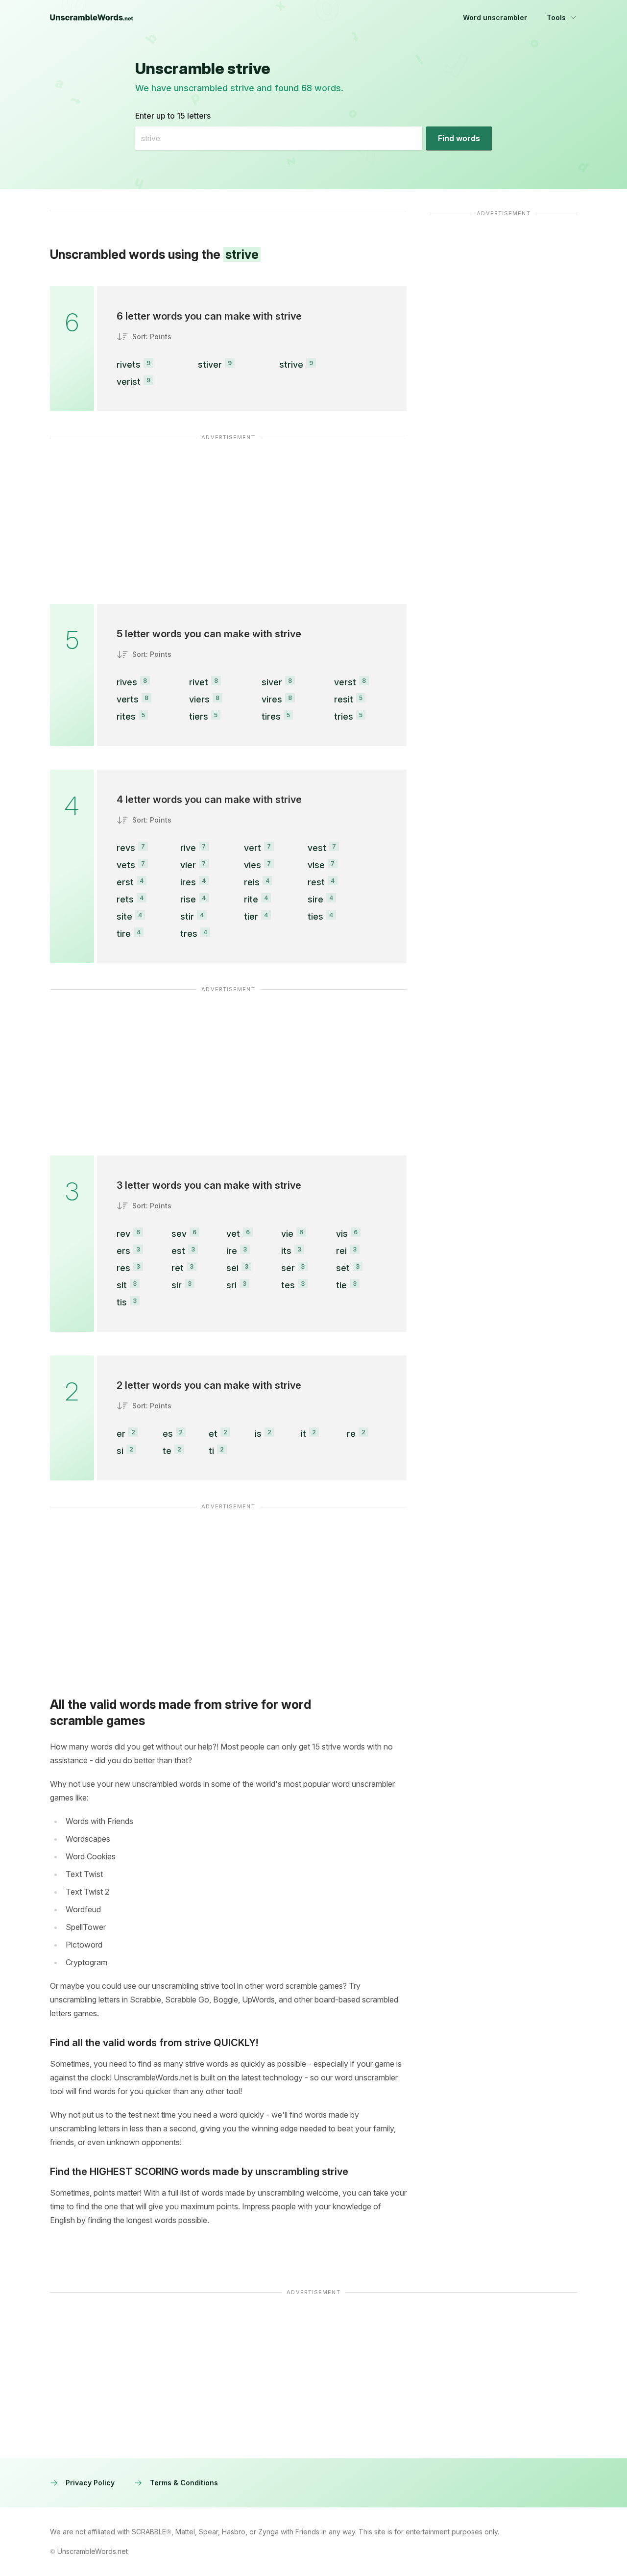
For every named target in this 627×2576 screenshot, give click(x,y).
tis (122, 1302)
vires (272, 699)
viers (199, 699)
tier (251, 916)
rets (125, 899)
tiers (199, 716)
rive (188, 848)
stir (187, 916)
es (168, 1434)
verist (129, 382)
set (343, 1268)
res (123, 1268)
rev (123, 1234)
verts (128, 699)
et (213, 1434)
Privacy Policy (90, 2483)
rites (126, 716)
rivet (199, 682)
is (258, 1434)
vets (126, 865)
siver (272, 682)
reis (252, 882)
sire (315, 899)
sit (122, 1285)
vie (287, 1234)
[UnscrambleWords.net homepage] (92, 18)
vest (317, 848)
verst (345, 682)
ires (188, 882)
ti (211, 1451)
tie (341, 1285)
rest (316, 882)
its (286, 1251)
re (351, 1434)
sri (231, 1285)
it (303, 1434)
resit (344, 699)
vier (188, 865)
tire (124, 934)
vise (316, 865)
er (121, 1434)
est (178, 1251)
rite (251, 899)
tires (271, 716)
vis (342, 1234)
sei (232, 1268)
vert (253, 848)
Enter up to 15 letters (173, 116)
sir (177, 1285)
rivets (129, 364)
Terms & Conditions (184, 2483)
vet (233, 1234)
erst (125, 882)
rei (341, 1251)
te (167, 1451)
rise (188, 899)
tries (344, 716)
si (120, 1451)
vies (253, 865)
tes (288, 1285)
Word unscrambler (495, 17)
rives (127, 682)
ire (232, 1251)
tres (189, 934)
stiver (210, 364)
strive (291, 364)
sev (179, 1234)
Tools (556, 17)
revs (126, 848)
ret (178, 1268)
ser (288, 1268)
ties (315, 916)
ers (123, 1251)
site (124, 916)
